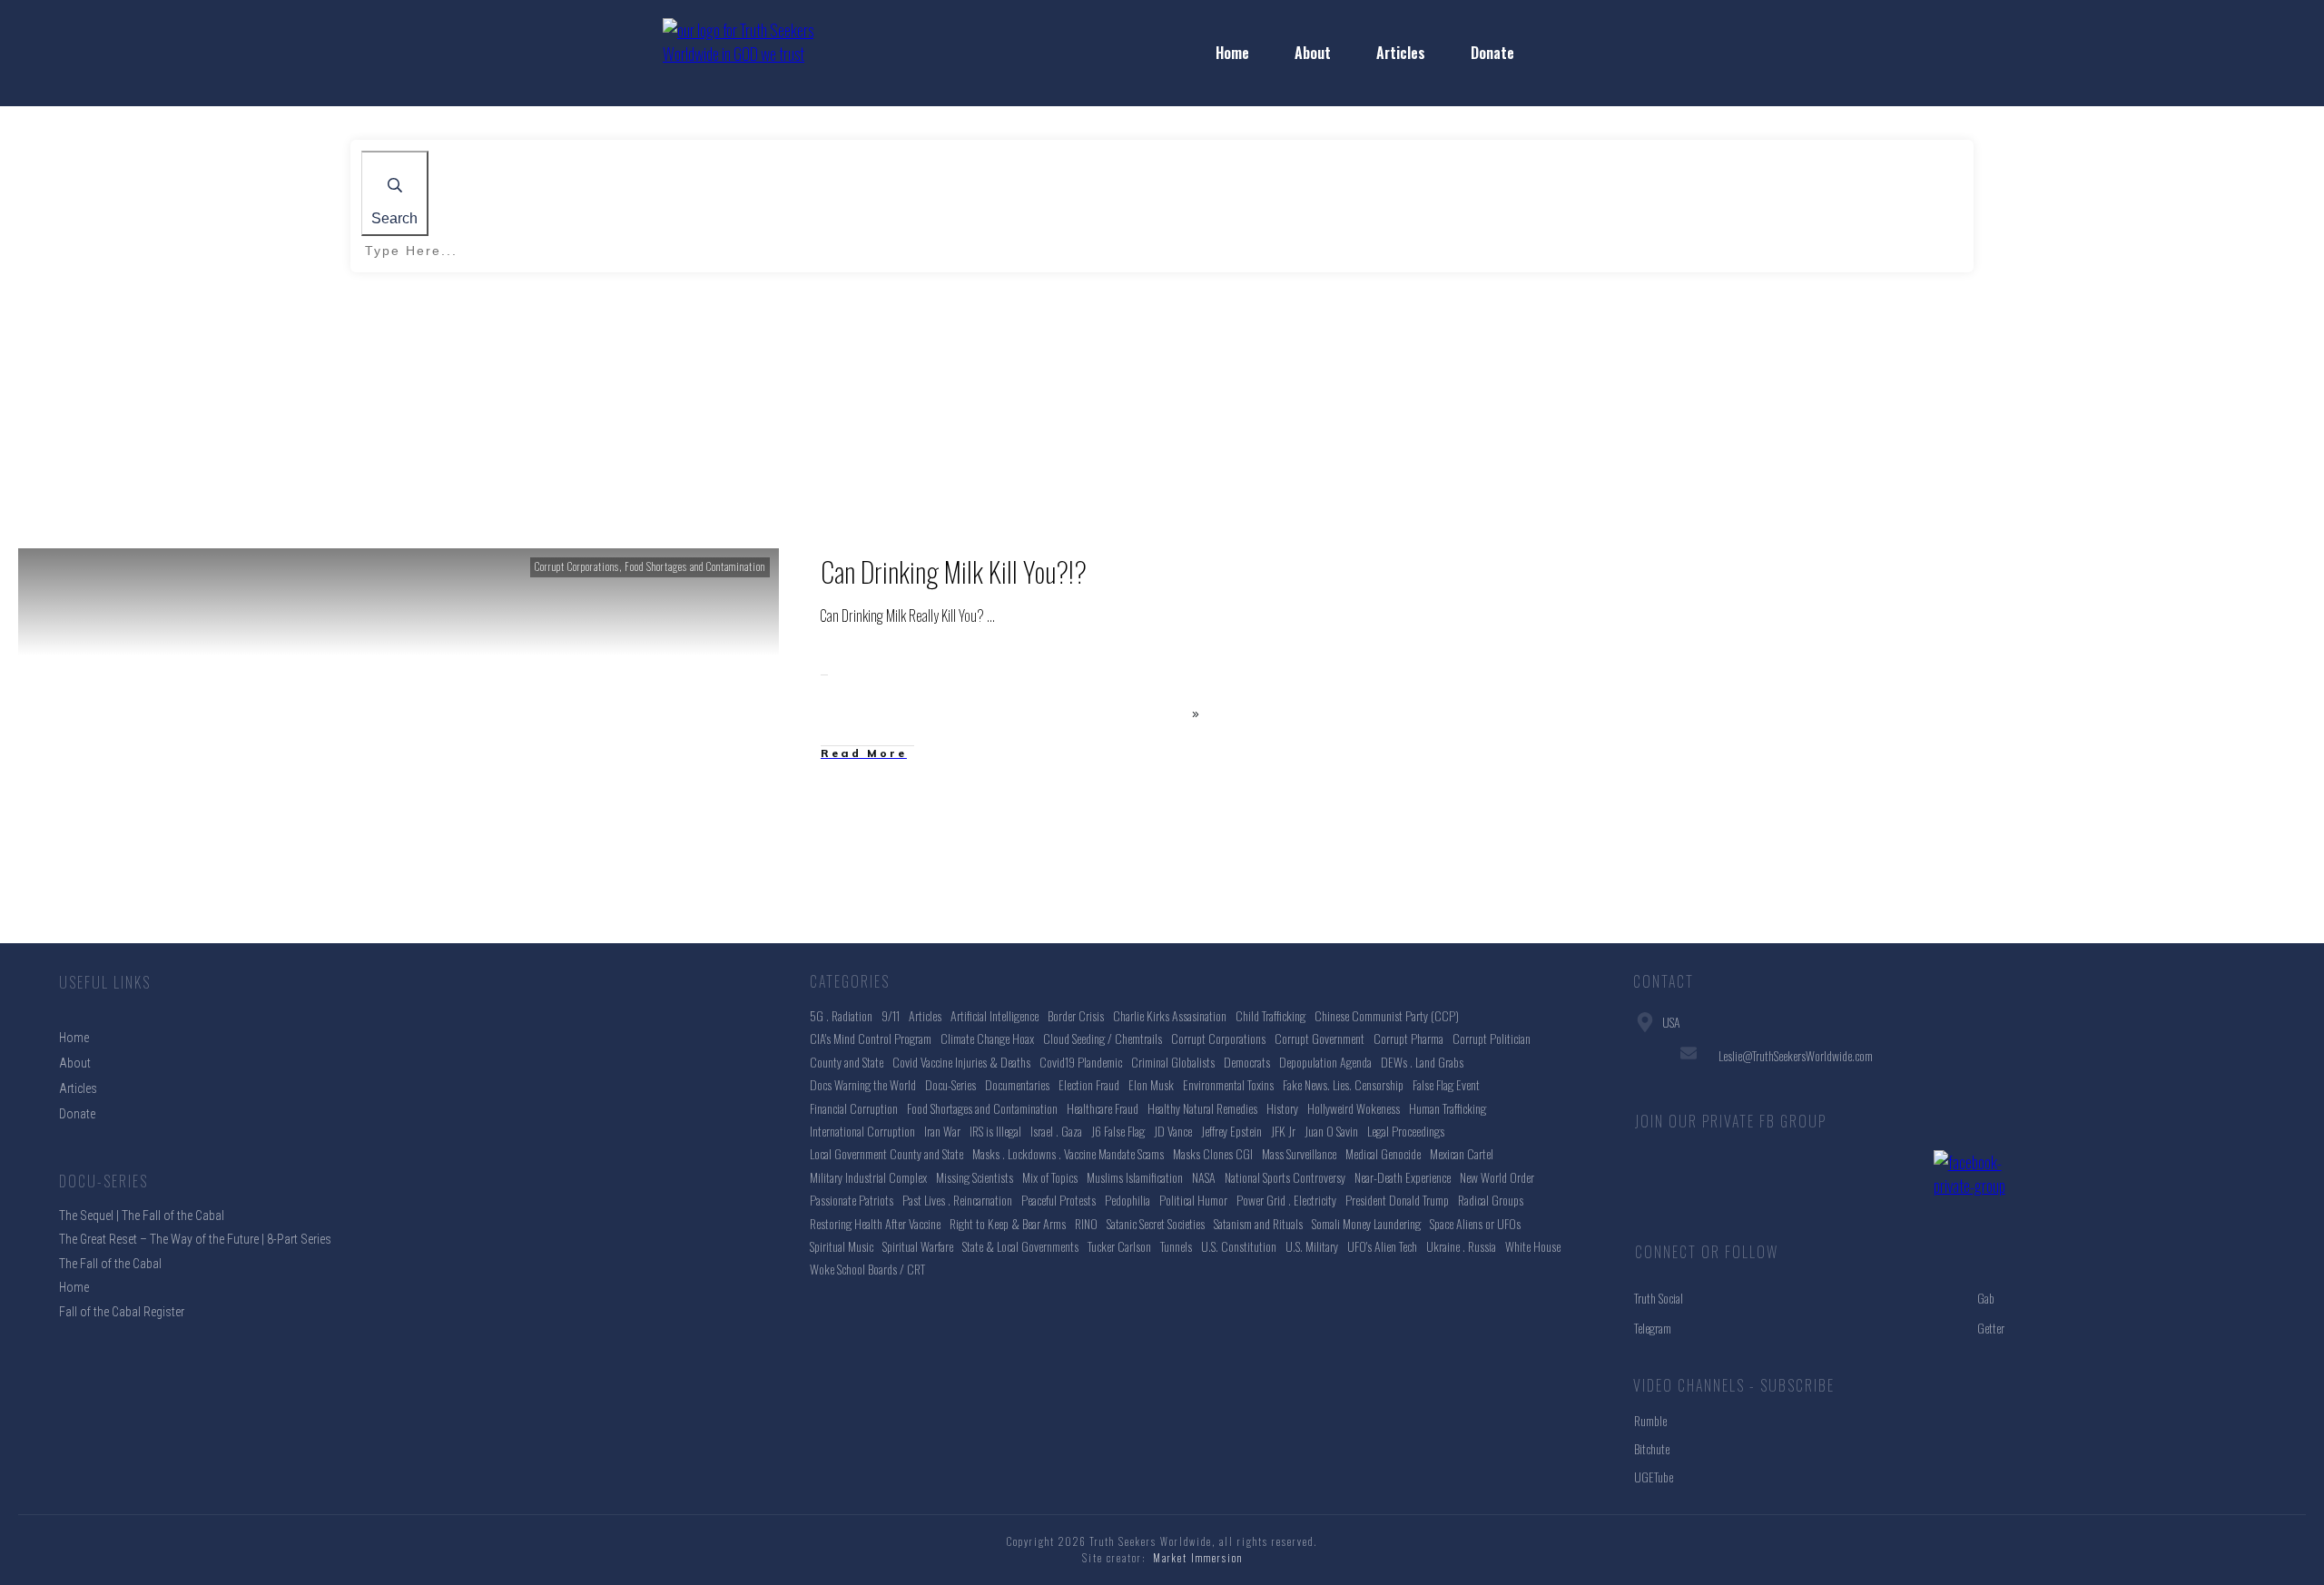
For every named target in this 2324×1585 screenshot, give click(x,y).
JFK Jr (1283, 1131)
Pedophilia (1128, 1200)
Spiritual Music (842, 1246)
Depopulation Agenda (1325, 1062)
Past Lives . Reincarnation (957, 1200)
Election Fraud (1089, 1084)
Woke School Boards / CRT (867, 1269)
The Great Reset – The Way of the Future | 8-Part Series (195, 1239)
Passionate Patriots (852, 1200)
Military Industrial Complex (868, 1177)
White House (1533, 1246)
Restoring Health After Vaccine (875, 1223)
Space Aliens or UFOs (1475, 1223)
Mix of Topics (1050, 1177)
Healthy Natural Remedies (1202, 1108)
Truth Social (1659, 1298)
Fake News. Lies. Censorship (1343, 1084)
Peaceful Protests (1059, 1200)
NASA (1204, 1177)
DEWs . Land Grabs (1422, 1062)
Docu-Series (950, 1084)
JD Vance (1173, 1131)
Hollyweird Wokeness (1354, 1108)
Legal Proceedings (1406, 1131)
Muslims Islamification (1135, 1177)
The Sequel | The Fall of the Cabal (142, 1216)
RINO (1086, 1223)
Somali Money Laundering (1366, 1223)
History (1282, 1108)
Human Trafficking (1448, 1108)
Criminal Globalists (1173, 1062)
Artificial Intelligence (995, 1015)
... (991, 615)
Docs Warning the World (863, 1084)
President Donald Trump (1397, 1200)
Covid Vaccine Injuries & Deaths (961, 1062)
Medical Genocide (1383, 1153)
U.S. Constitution (1239, 1246)
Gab (1986, 1298)
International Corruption (862, 1131)
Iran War (942, 1131)
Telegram (1653, 1328)
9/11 (891, 1015)
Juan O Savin (1331, 1131)
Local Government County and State (886, 1153)
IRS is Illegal (995, 1131)
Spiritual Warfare (918, 1246)
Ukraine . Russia (1461, 1246)
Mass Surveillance (1299, 1153)
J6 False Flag (1118, 1131)
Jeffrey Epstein (1231, 1131)
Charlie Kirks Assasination (1170, 1015)
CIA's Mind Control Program (871, 1038)
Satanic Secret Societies (1156, 1223)
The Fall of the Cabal (110, 1264)
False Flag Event (1446, 1084)
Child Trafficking (1270, 1015)
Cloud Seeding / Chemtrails (1103, 1038)
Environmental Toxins (1228, 1084)
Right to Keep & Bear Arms (1008, 1223)
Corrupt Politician (1492, 1038)
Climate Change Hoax (987, 1038)
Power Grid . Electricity (1286, 1200)
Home (74, 1287)
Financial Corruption (854, 1108)
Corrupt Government (1320, 1038)
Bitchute (1652, 1448)
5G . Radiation (841, 1015)
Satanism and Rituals (1258, 1223)
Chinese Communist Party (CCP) (1387, 1015)
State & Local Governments (1020, 1246)
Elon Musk (1151, 1084)
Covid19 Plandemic (1081, 1062)
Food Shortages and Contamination (695, 566)
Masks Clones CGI (1213, 1153)
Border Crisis (1076, 1015)
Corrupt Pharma (1408, 1038)
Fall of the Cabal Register (122, 1312)
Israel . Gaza (1056, 1131)
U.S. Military (1312, 1246)
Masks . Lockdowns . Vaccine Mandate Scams (1068, 1153)
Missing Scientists (975, 1177)
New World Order (1497, 1177)
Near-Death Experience (1403, 1177)
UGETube (1654, 1477)
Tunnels (1176, 1246)
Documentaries (1017, 1084)
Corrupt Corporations (577, 566)
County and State (847, 1062)
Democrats (1247, 1062)
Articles (925, 1015)
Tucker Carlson (1119, 1246)
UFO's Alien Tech (1382, 1246)
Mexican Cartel (1462, 1153)
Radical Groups (1491, 1200)
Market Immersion (1198, 1558)
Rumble (1650, 1420)
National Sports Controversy (1285, 1177)
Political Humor (1193, 1200)
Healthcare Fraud (1103, 1108)
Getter (1991, 1328)
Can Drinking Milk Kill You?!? (954, 571)
